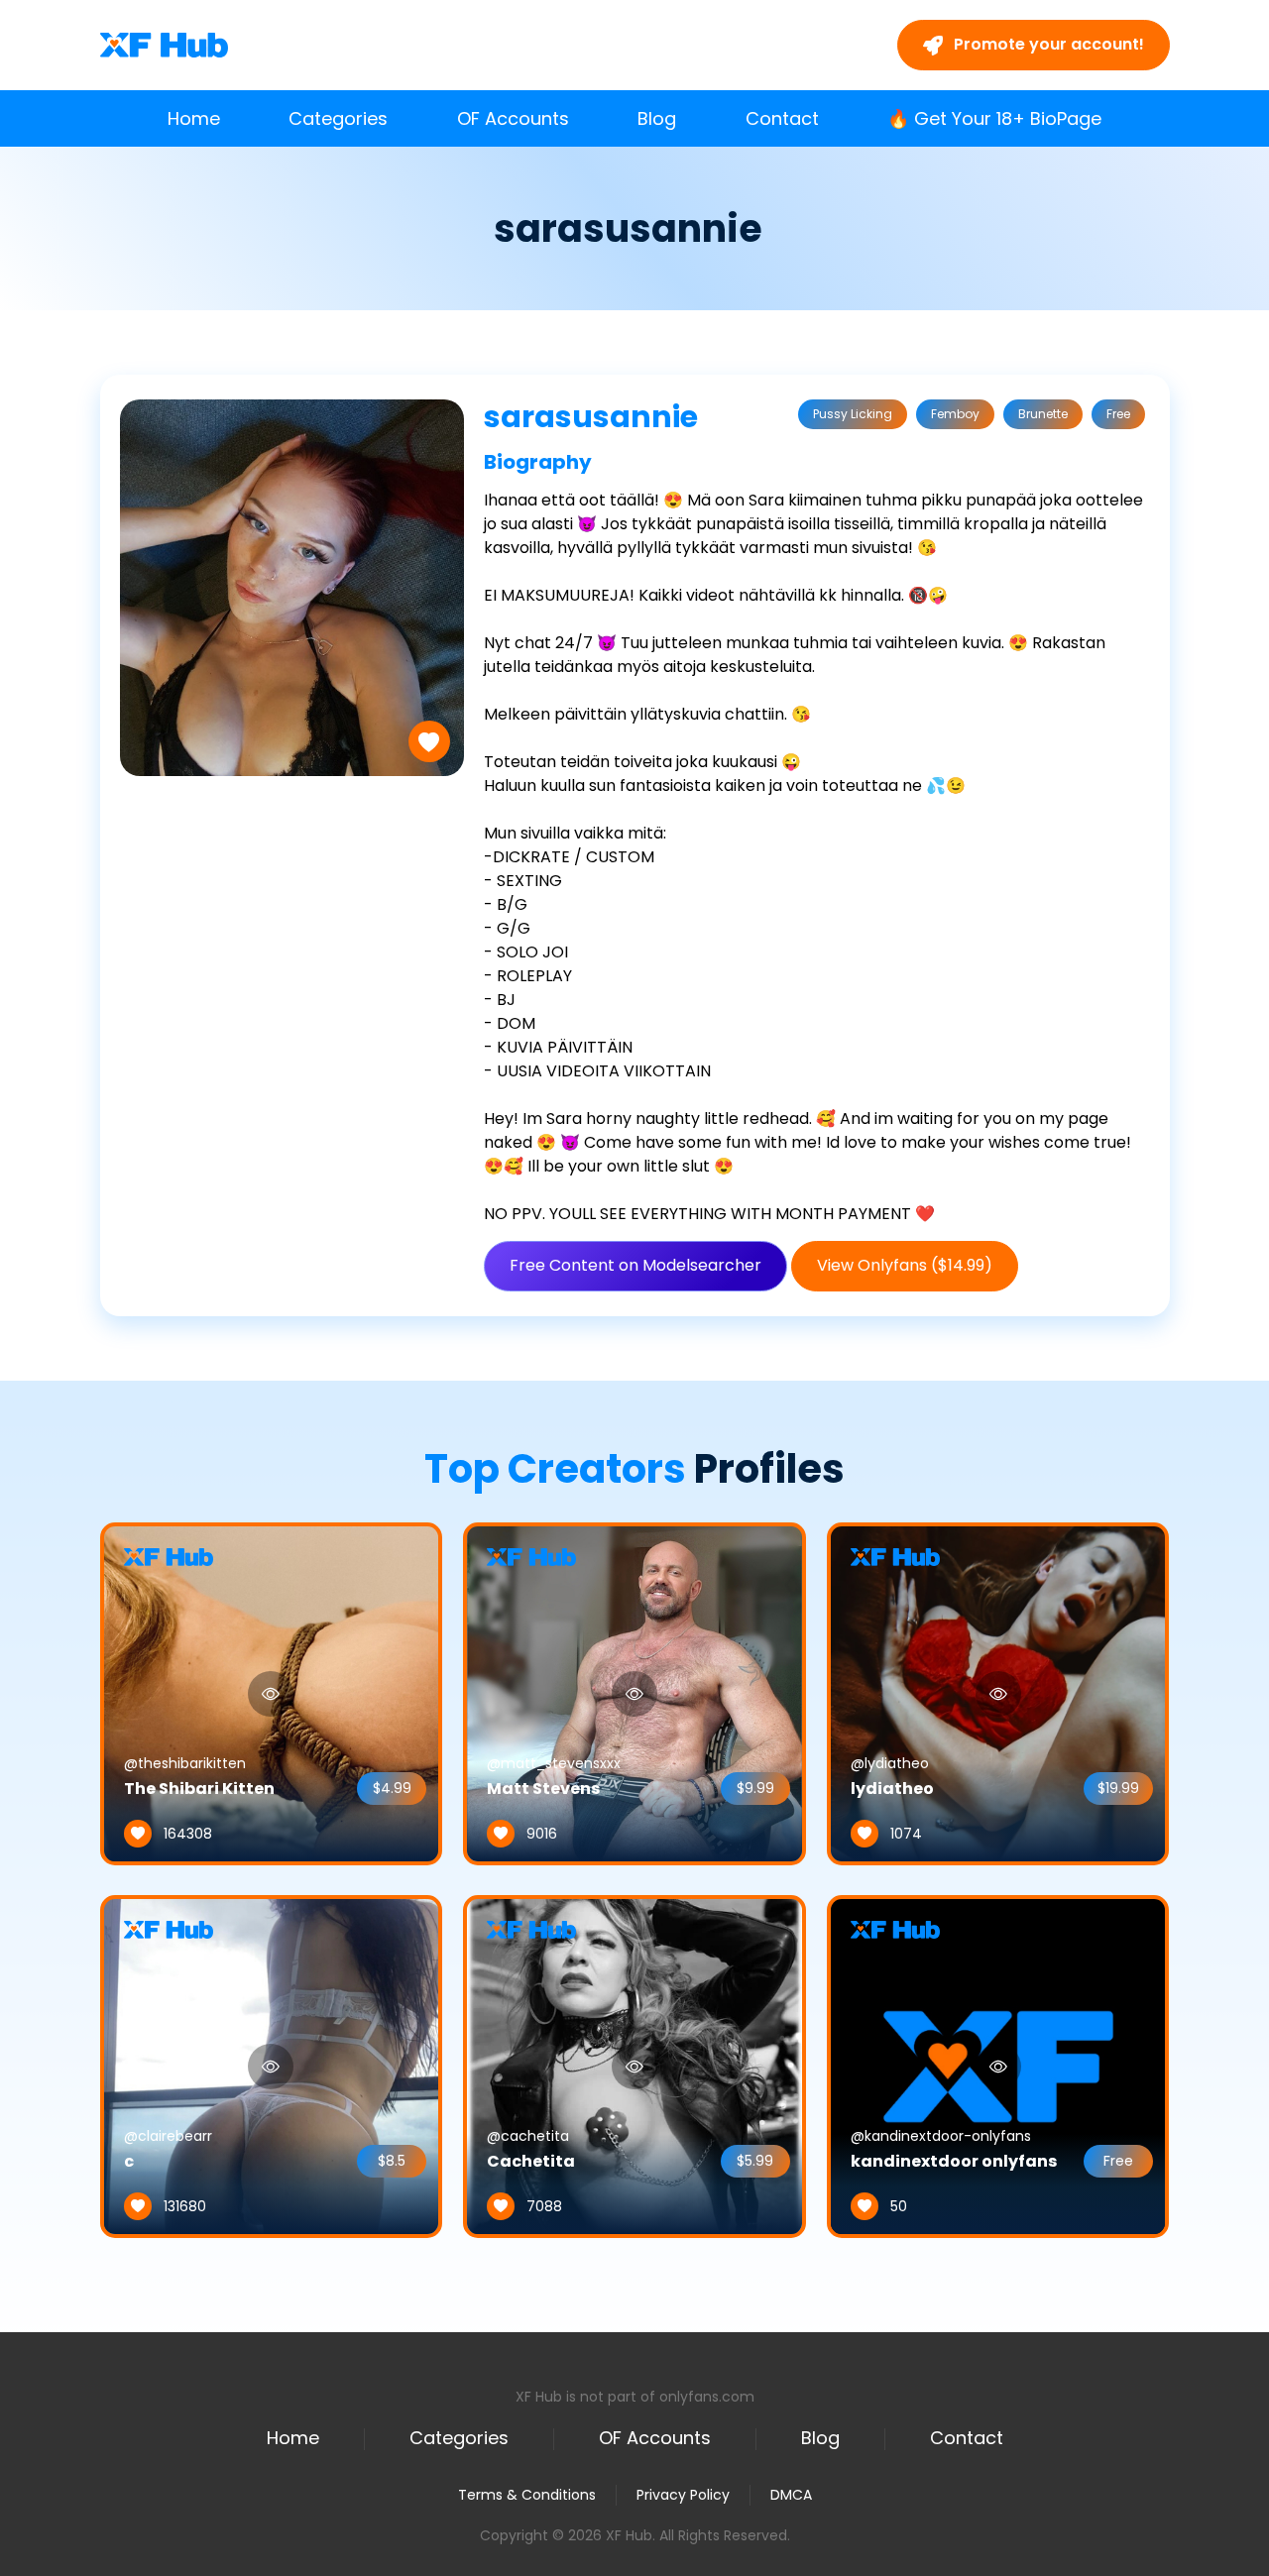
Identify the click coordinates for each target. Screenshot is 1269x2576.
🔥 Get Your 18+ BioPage (994, 118)
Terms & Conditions (527, 2495)
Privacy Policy (683, 2495)
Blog (657, 118)
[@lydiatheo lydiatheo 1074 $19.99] (998, 1693)
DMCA (791, 2495)
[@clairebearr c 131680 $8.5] (272, 2066)
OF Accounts (513, 118)
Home (194, 118)
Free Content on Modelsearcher (635, 1265)
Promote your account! (1047, 44)
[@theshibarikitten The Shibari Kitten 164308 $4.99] (272, 1693)
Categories (338, 118)
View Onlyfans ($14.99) (905, 1265)
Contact (782, 118)
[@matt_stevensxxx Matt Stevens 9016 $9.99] (634, 1693)
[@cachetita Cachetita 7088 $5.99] (634, 2066)
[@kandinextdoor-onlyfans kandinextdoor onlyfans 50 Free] (998, 2066)
